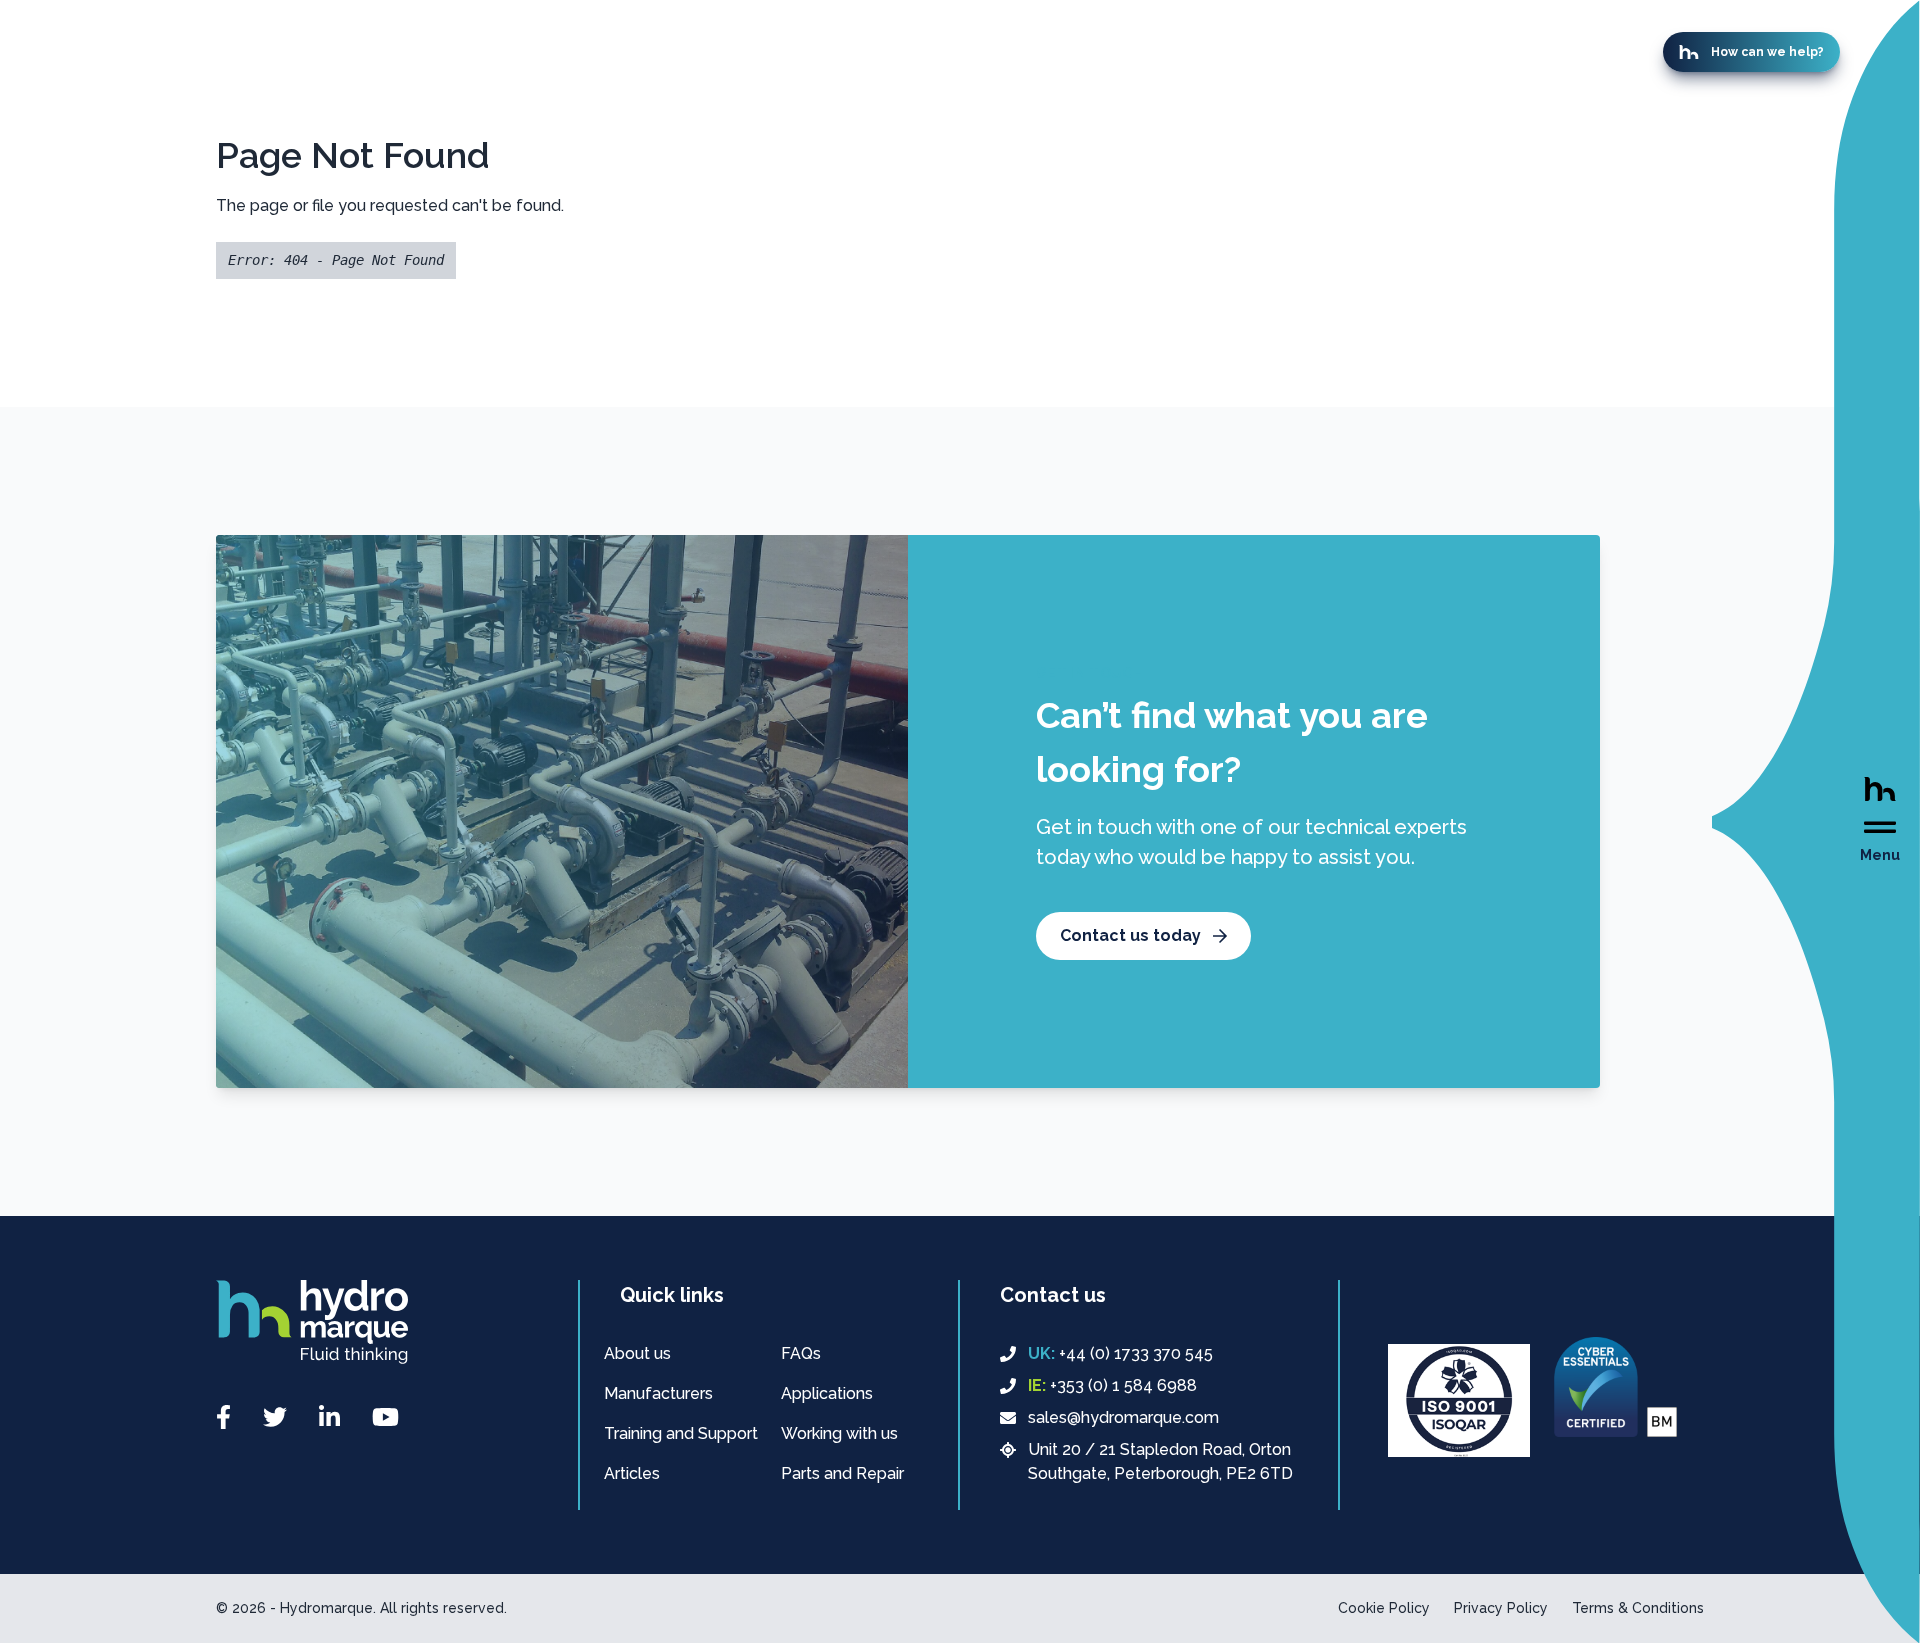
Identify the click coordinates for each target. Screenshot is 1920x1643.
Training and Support (681, 1433)
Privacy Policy (1501, 1608)
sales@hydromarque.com (1123, 1417)
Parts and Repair (842, 1473)
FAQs (801, 1353)
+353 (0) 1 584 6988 (1112, 1385)
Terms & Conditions (1638, 1608)
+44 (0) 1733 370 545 (1120, 1353)
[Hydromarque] (312, 1322)
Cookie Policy (1384, 1608)
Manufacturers (658, 1393)
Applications (827, 1393)
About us (637, 1353)
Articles (632, 1473)
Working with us (839, 1433)
